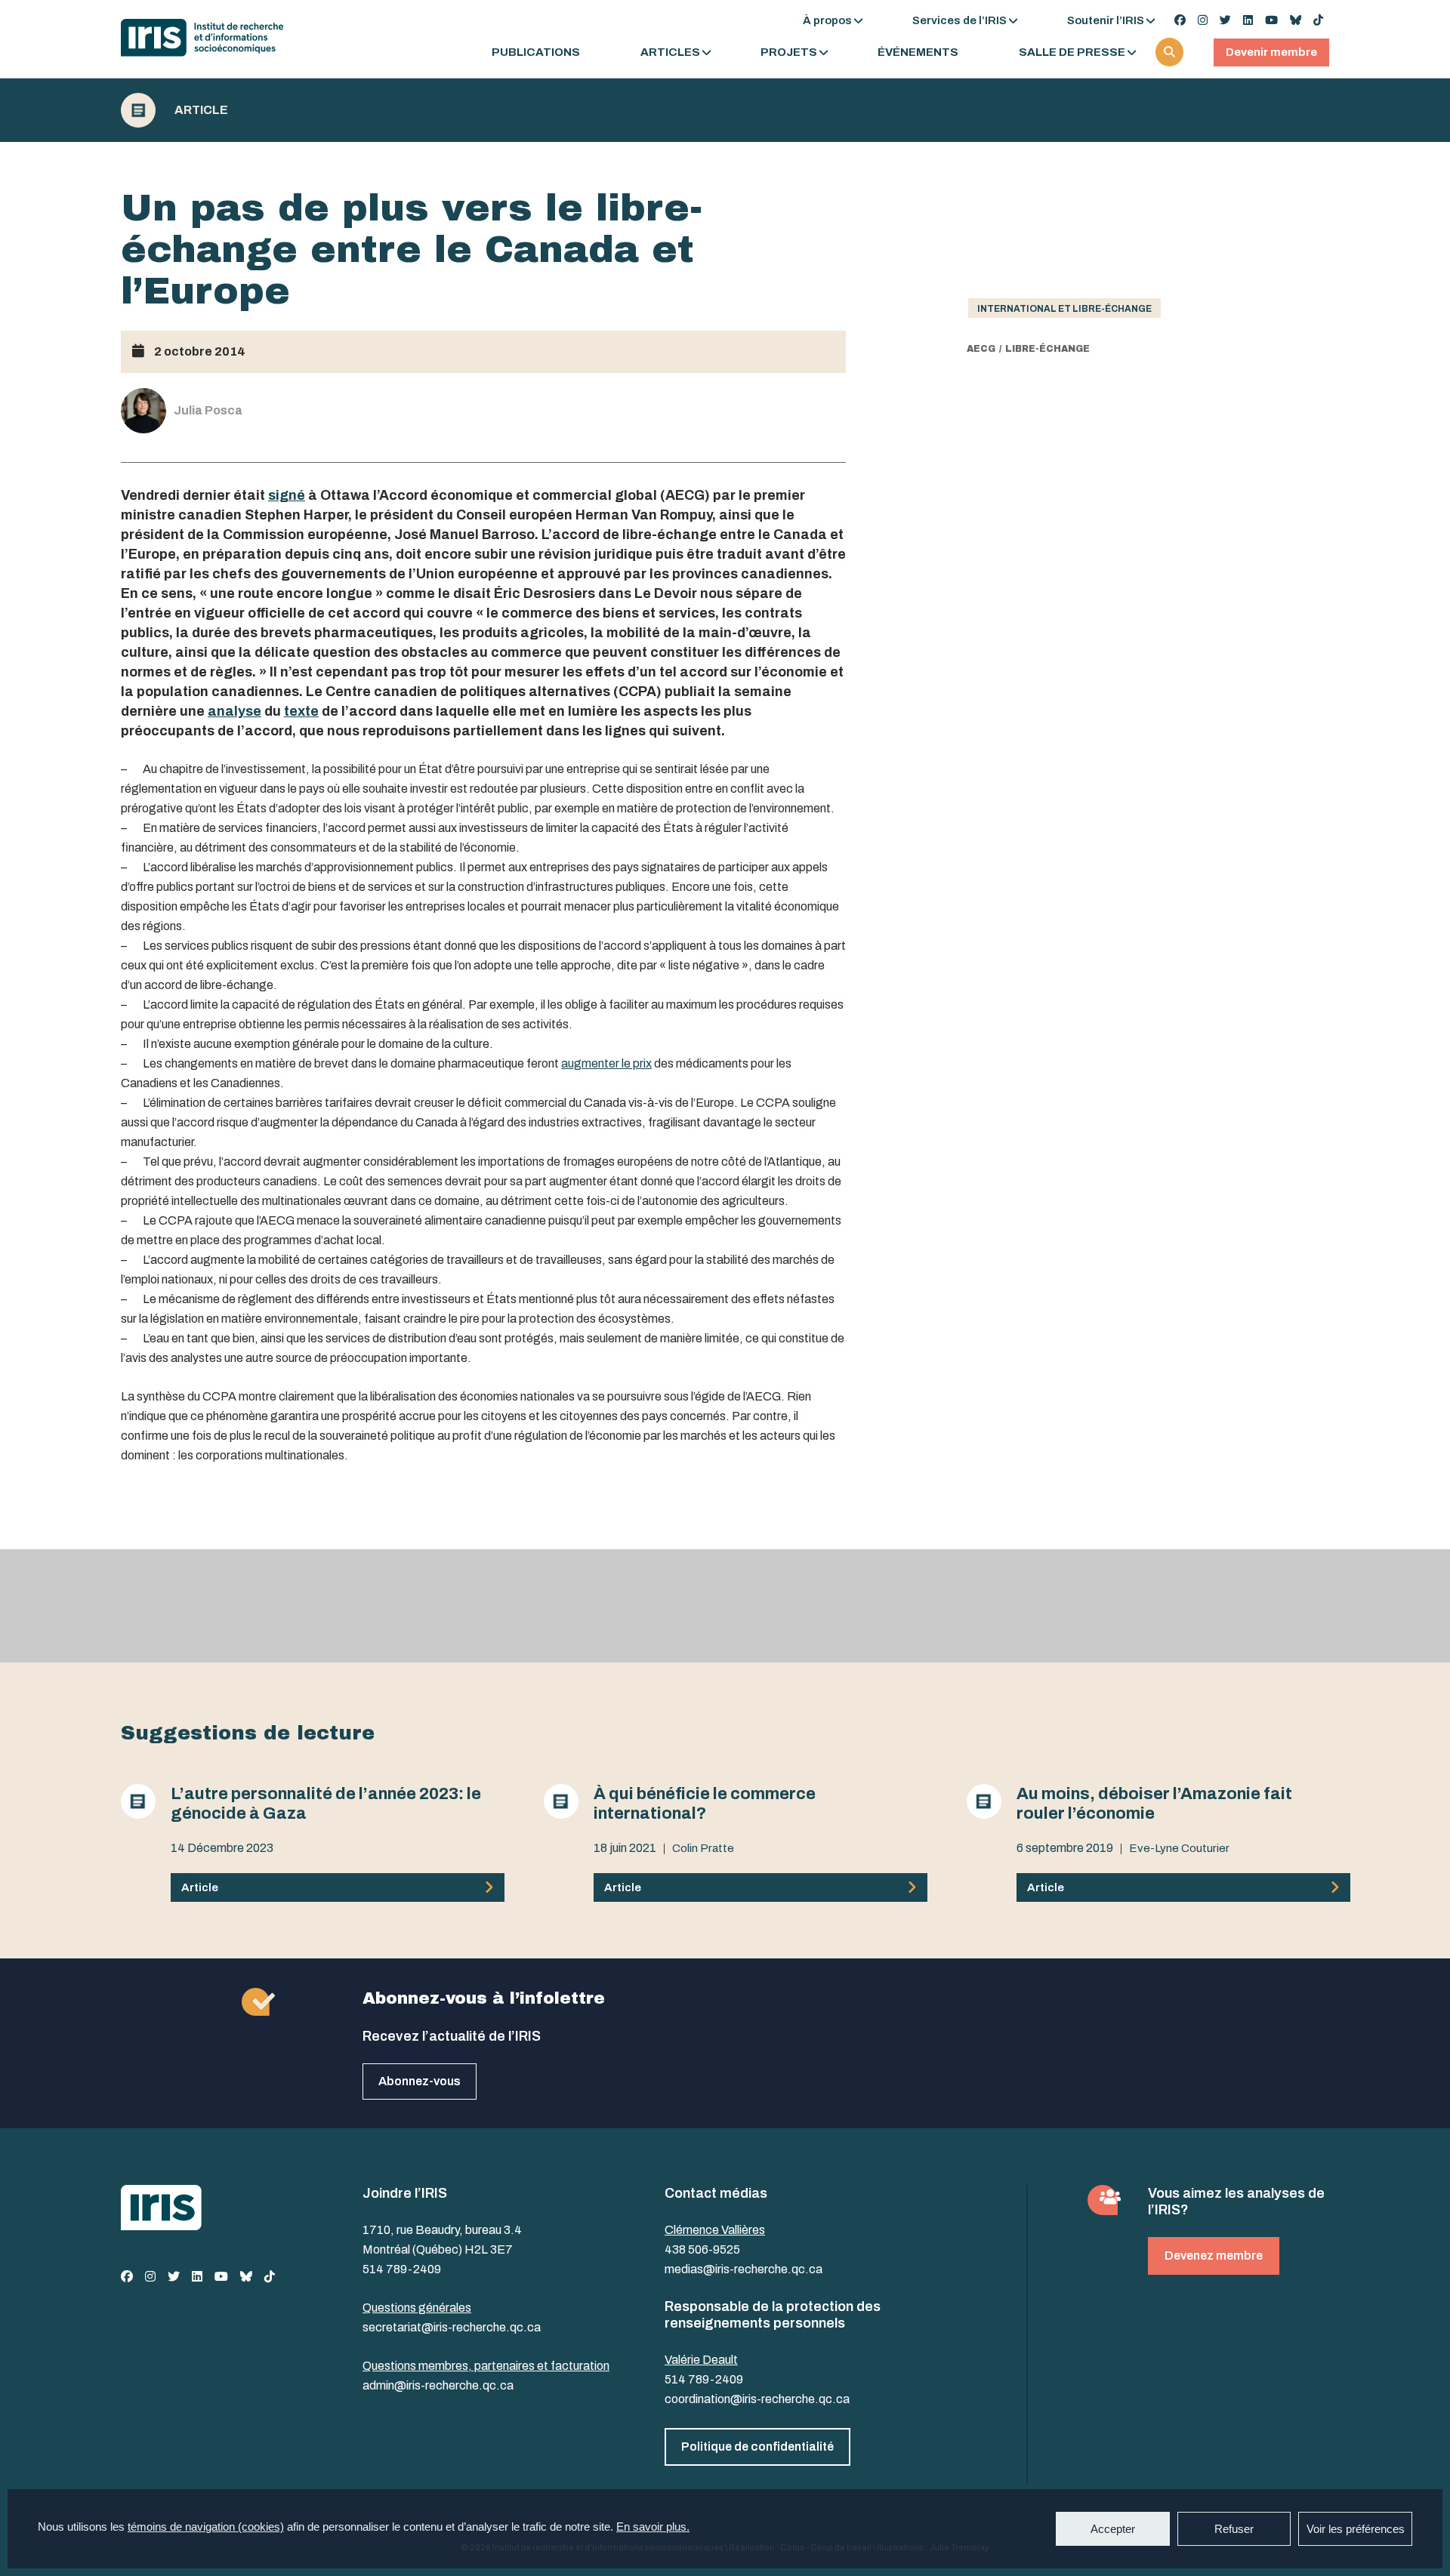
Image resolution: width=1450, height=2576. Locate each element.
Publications (536, 52)
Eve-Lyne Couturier (1179, 1848)
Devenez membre (1214, 2256)
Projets (789, 52)
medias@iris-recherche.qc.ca (744, 2269)
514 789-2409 (402, 2269)
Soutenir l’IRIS (1106, 20)
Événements (918, 52)
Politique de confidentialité (757, 2447)
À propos (827, 20)
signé (287, 495)
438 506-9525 (702, 2249)
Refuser (1234, 2529)
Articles (670, 52)
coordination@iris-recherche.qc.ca (757, 2399)
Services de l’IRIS (959, 20)
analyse (234, 711)
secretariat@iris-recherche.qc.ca (452, 2327)
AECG (981, 349)
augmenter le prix (606, 1063)
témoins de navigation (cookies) (206, 2527)
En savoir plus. (653, 2527)
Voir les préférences (1356, 2529)
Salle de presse (1072, 52)
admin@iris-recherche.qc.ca (438, 2385)
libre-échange (1047, 349)
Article (201, 110)
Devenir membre (1271, 52)
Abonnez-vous (420, 2081)
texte (301, 711)
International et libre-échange (1064, 309)
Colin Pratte (703, 1848)
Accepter (1113, 2529)
